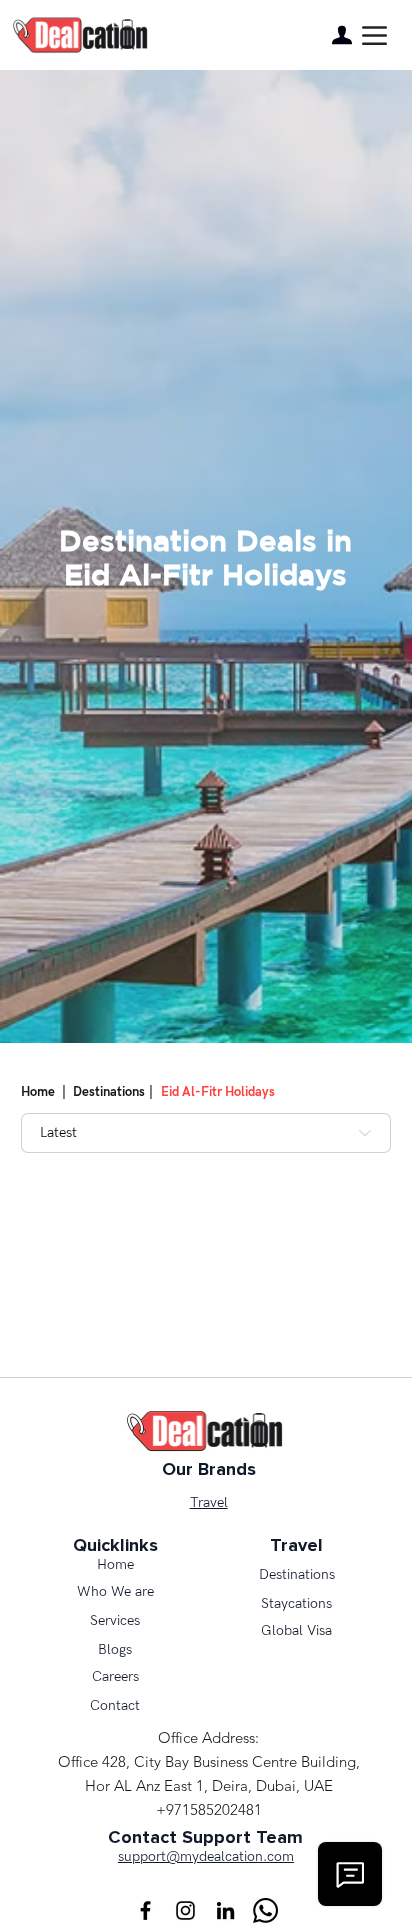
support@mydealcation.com (206, 1856)
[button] (374, 35)
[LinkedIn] (225, 1910)
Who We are (115, 1591)
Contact (115, 1705)
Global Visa (296, 1630)
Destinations (111, 1092)
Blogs (115, 1649)
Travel (209, 1502)
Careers (115, 1676)
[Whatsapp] (265, 1910)
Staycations (296, 1603)
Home (38, 1092)
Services (115, 1620)
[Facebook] (145, 1910)
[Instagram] (185, 1910)
